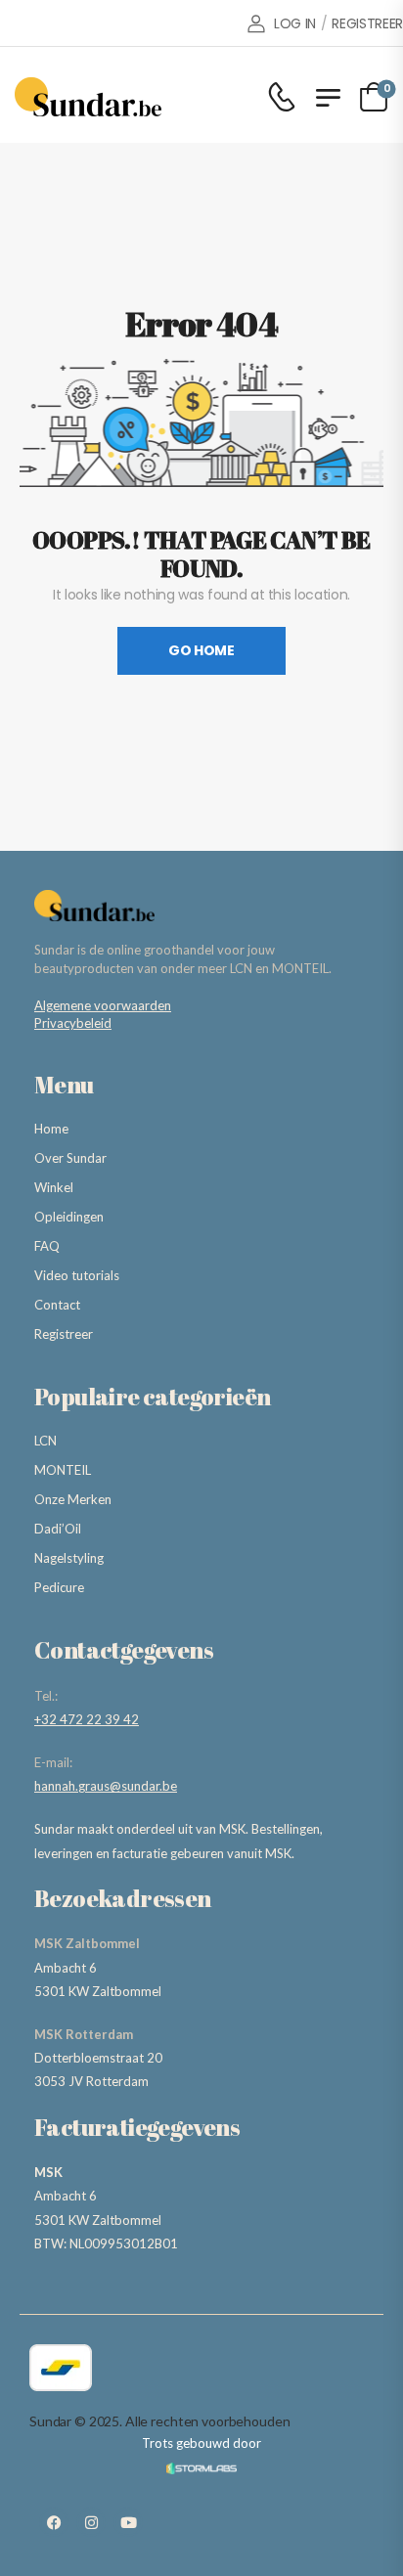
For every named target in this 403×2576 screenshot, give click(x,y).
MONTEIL (63, 1470)
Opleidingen (69, 1217)
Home (51, 1129)
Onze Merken (73, 1499)
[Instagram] (91, 2522)
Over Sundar (70, 1158)
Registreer (64, 1334)
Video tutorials (77, 1275)
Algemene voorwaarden (103, 1005)
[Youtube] (128, 2522)
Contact (57, 1305)
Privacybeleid (73, 1023)
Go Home (201, 650)
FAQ (47, 1246)
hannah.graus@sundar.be (106, 1786)
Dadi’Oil (58, 1529)
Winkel (54, 1187)
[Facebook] (54, 2522)
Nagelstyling (69, 1558)
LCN (45, 1441)
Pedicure (59, 1587)
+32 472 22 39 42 (87, 1719)
